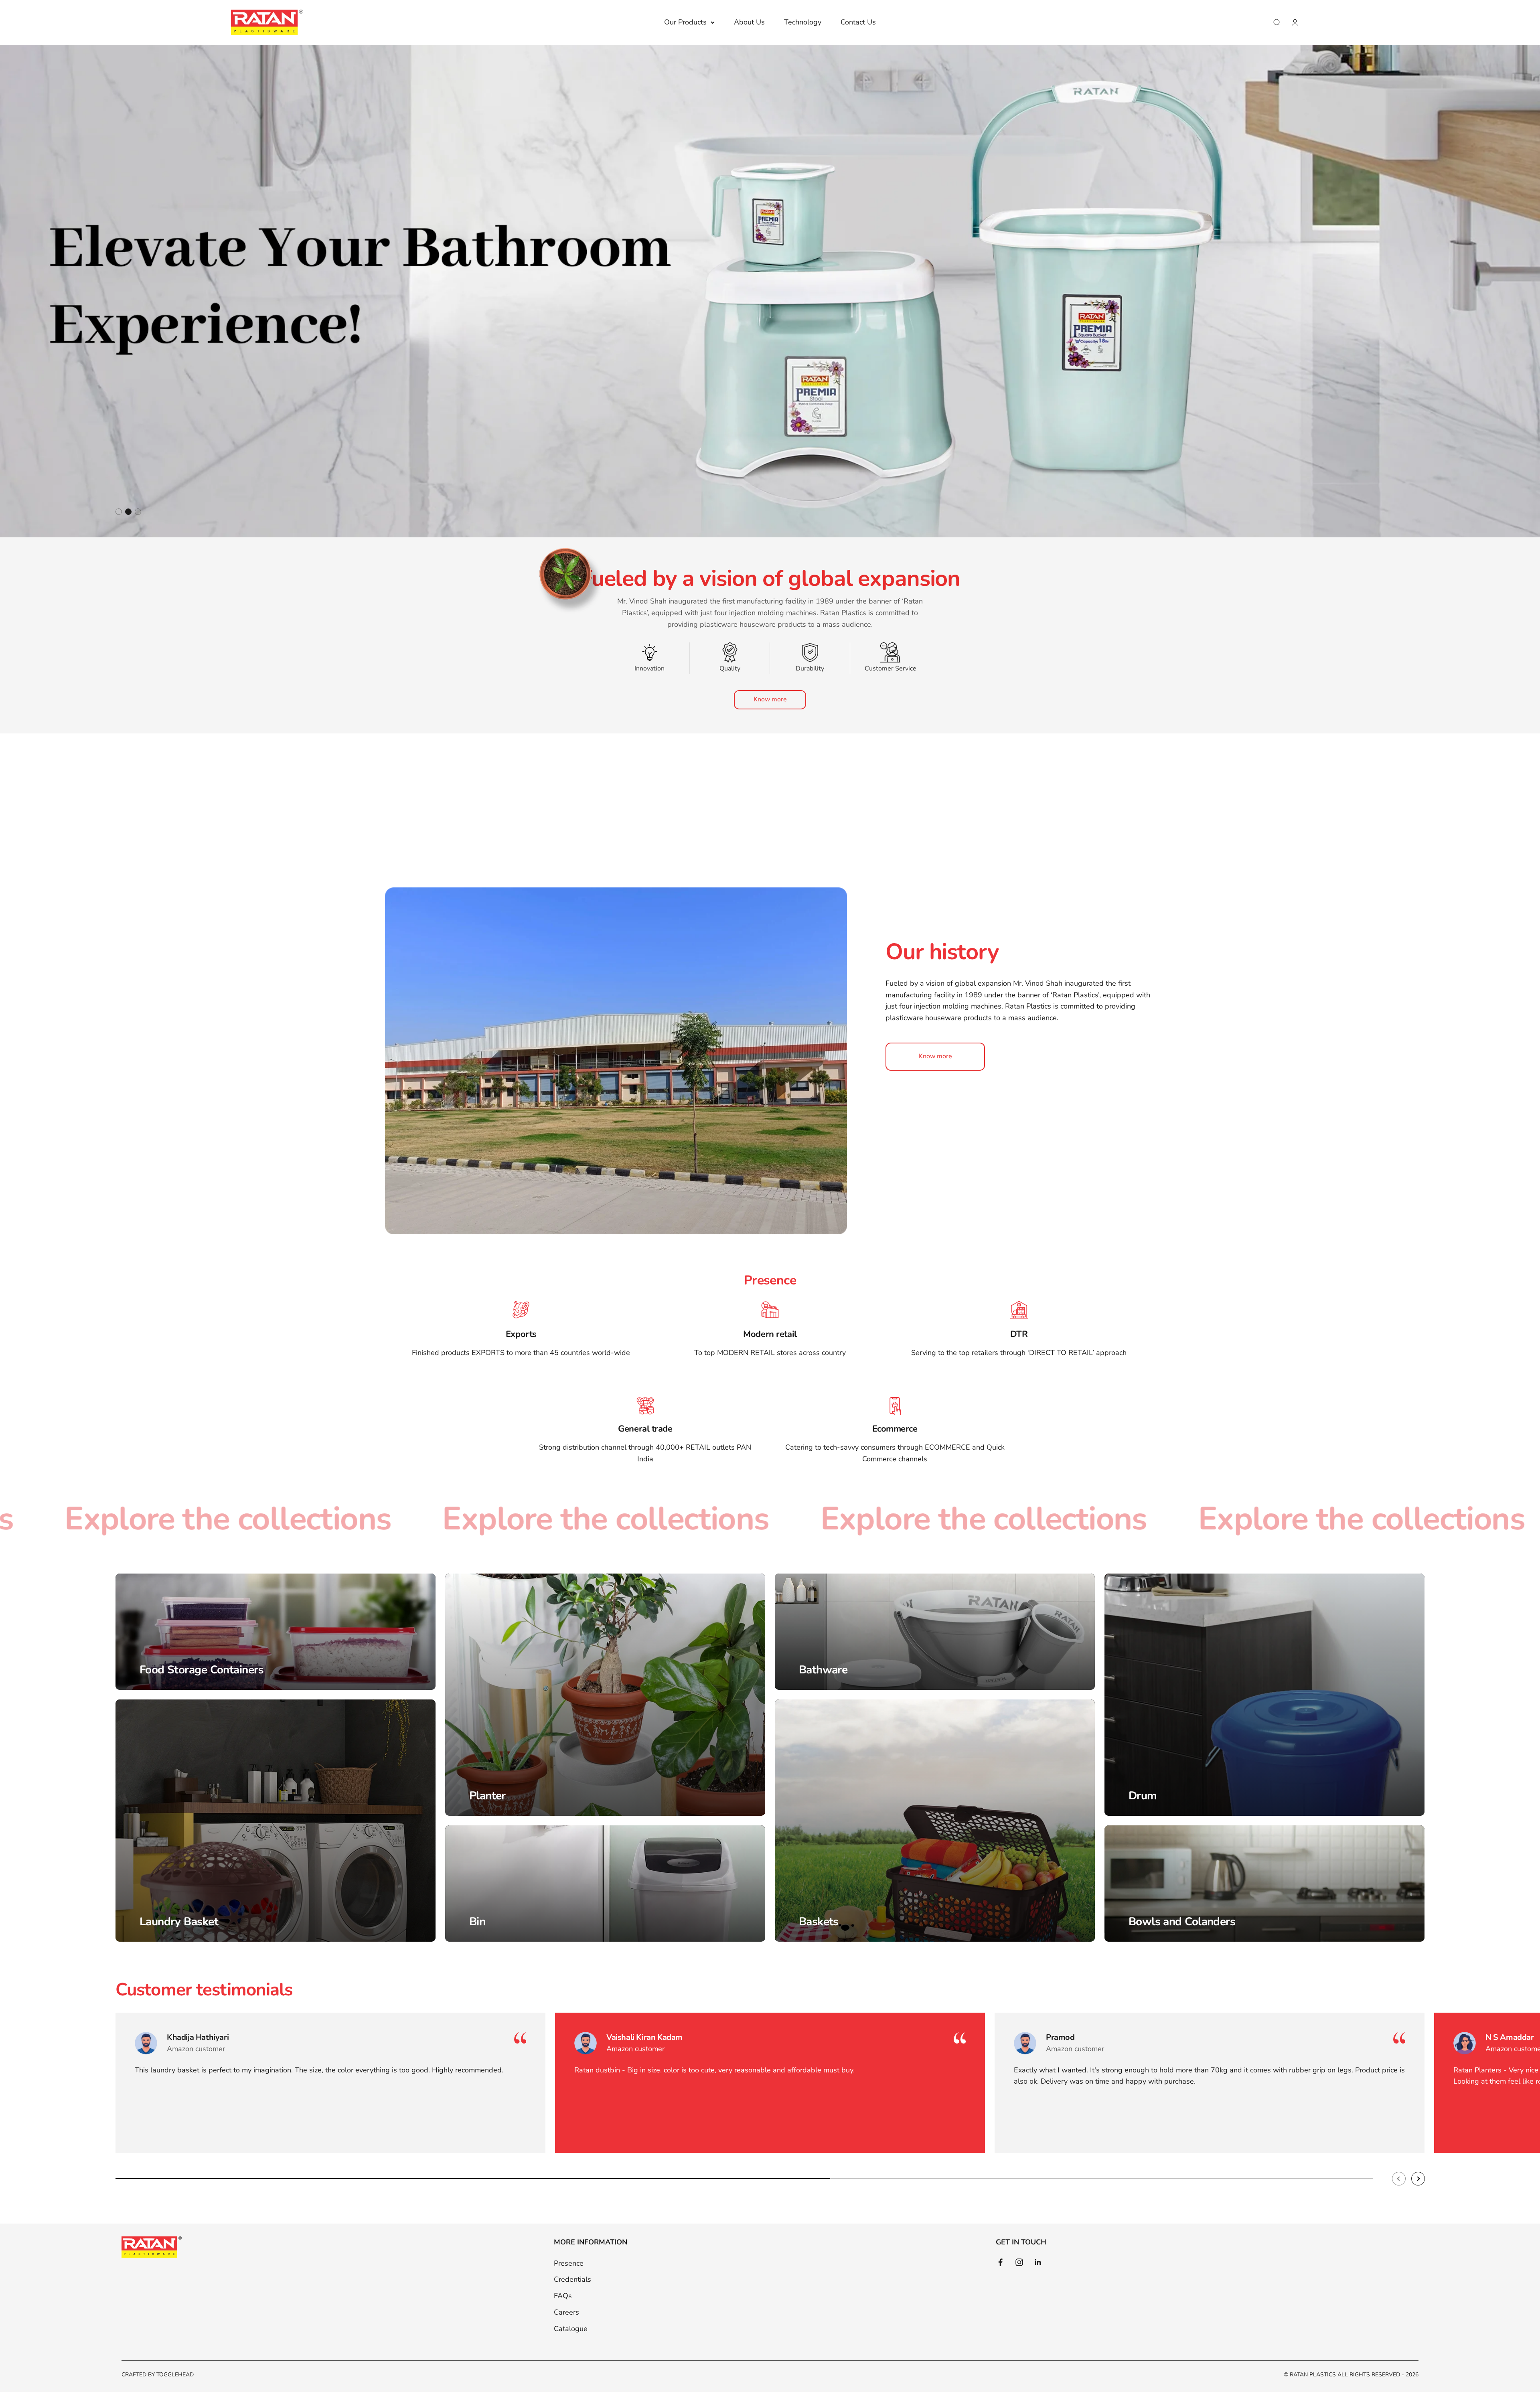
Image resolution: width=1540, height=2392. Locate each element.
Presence (569, 2263)
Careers (566, 2312)
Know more (770, 699)
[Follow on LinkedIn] (1038, 2262)
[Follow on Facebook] (1000, 2262)
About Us (749, 22)
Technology (803, 22)
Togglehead (175, 2375)
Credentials (572, 2279)
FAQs (563, 2296)
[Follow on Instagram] (1019, 2262)
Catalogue (571, 2329)
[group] (770, 291)
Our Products (685, 22)
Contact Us (858, 22)
